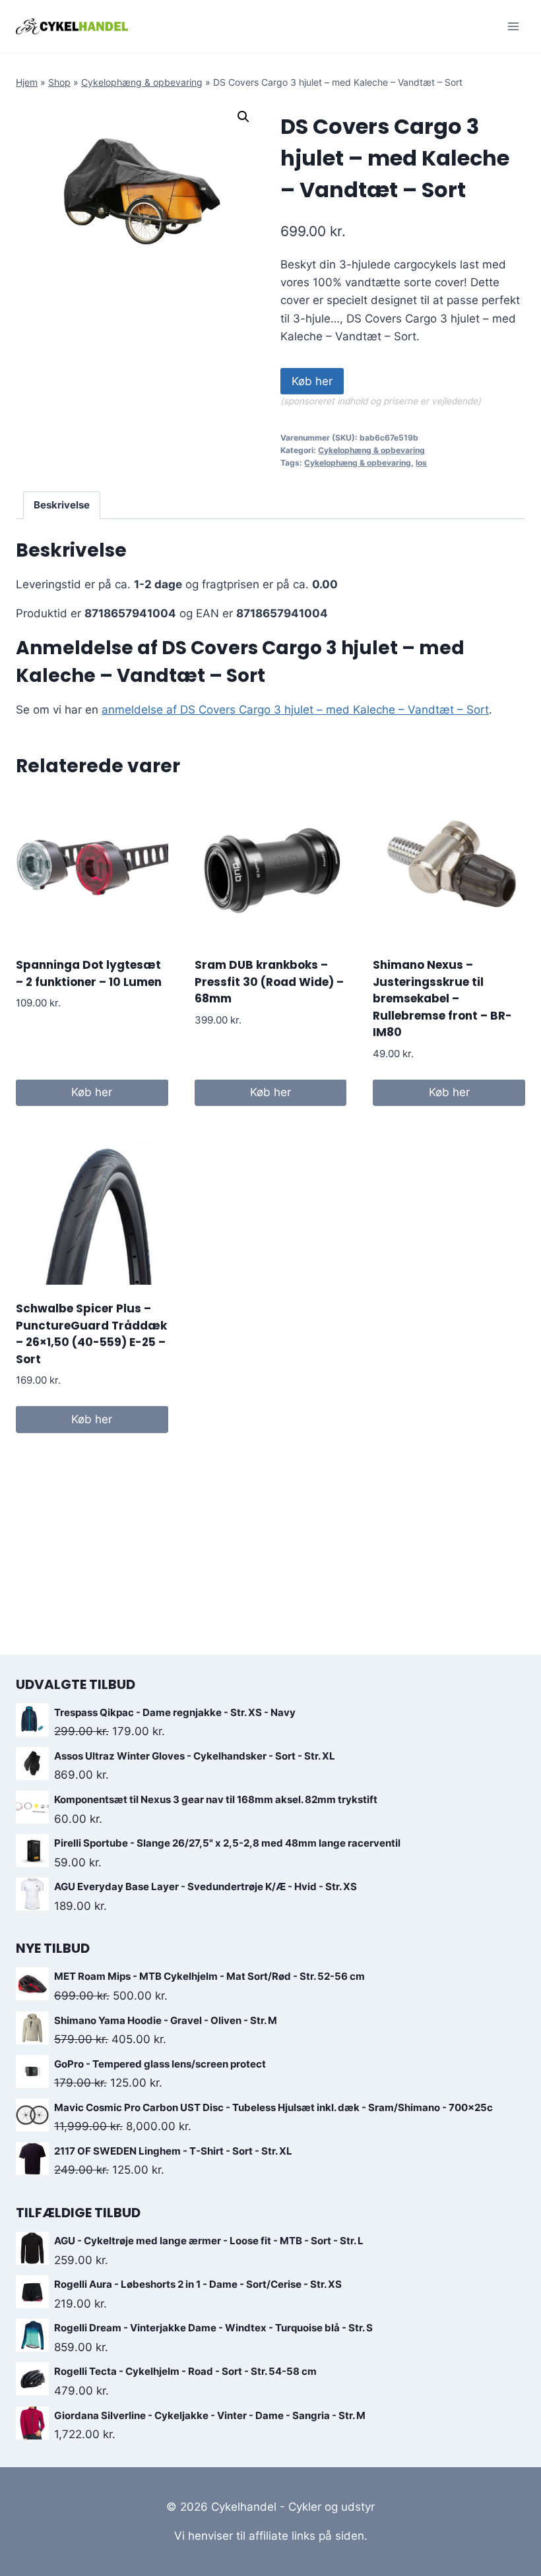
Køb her (312, 381)
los (421, 463)
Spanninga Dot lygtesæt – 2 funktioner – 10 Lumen (89, 973)
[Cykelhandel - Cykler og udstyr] (72, 26)
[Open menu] (513, 26)
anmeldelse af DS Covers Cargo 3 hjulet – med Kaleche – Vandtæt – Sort (295, 710)
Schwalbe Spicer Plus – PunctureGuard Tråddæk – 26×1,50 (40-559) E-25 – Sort (91, 1334)
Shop (59, 82)
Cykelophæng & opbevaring (142, 82)
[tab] (62, 505)
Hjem (27, 82)
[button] (243, 117)
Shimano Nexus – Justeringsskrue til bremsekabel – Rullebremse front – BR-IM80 (442, 998)
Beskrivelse (62, 505)
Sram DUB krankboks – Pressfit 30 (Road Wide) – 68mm (269, 982)
